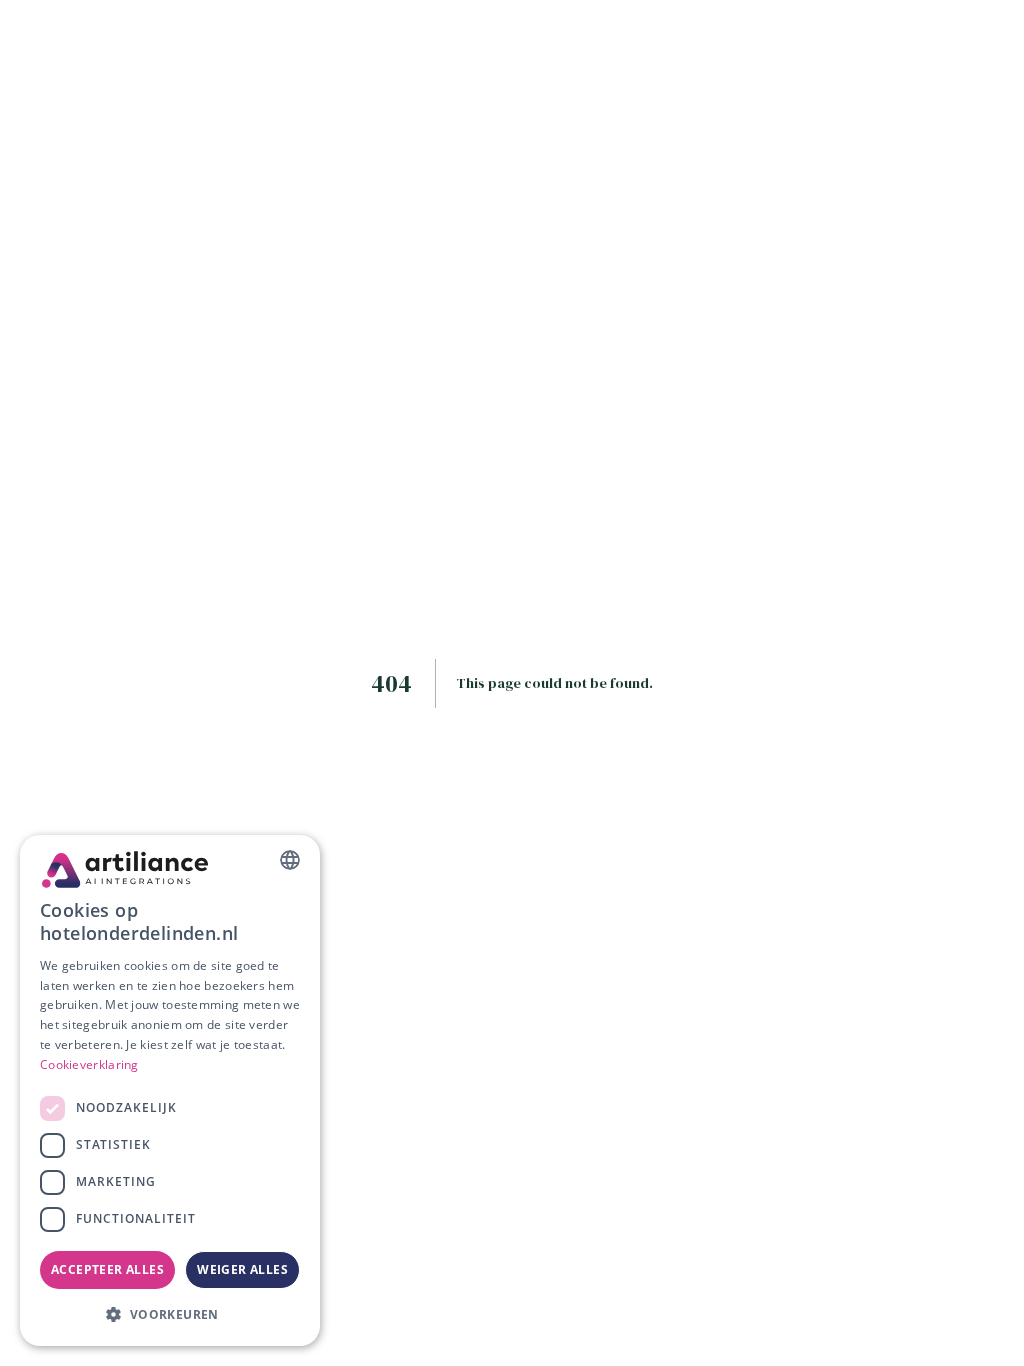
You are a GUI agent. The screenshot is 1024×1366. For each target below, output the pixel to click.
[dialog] (170, 1090)
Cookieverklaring (89, 1064)
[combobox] (290, 860)
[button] (170, 1314)
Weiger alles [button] (242, 1269)
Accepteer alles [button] (107, 1269)
